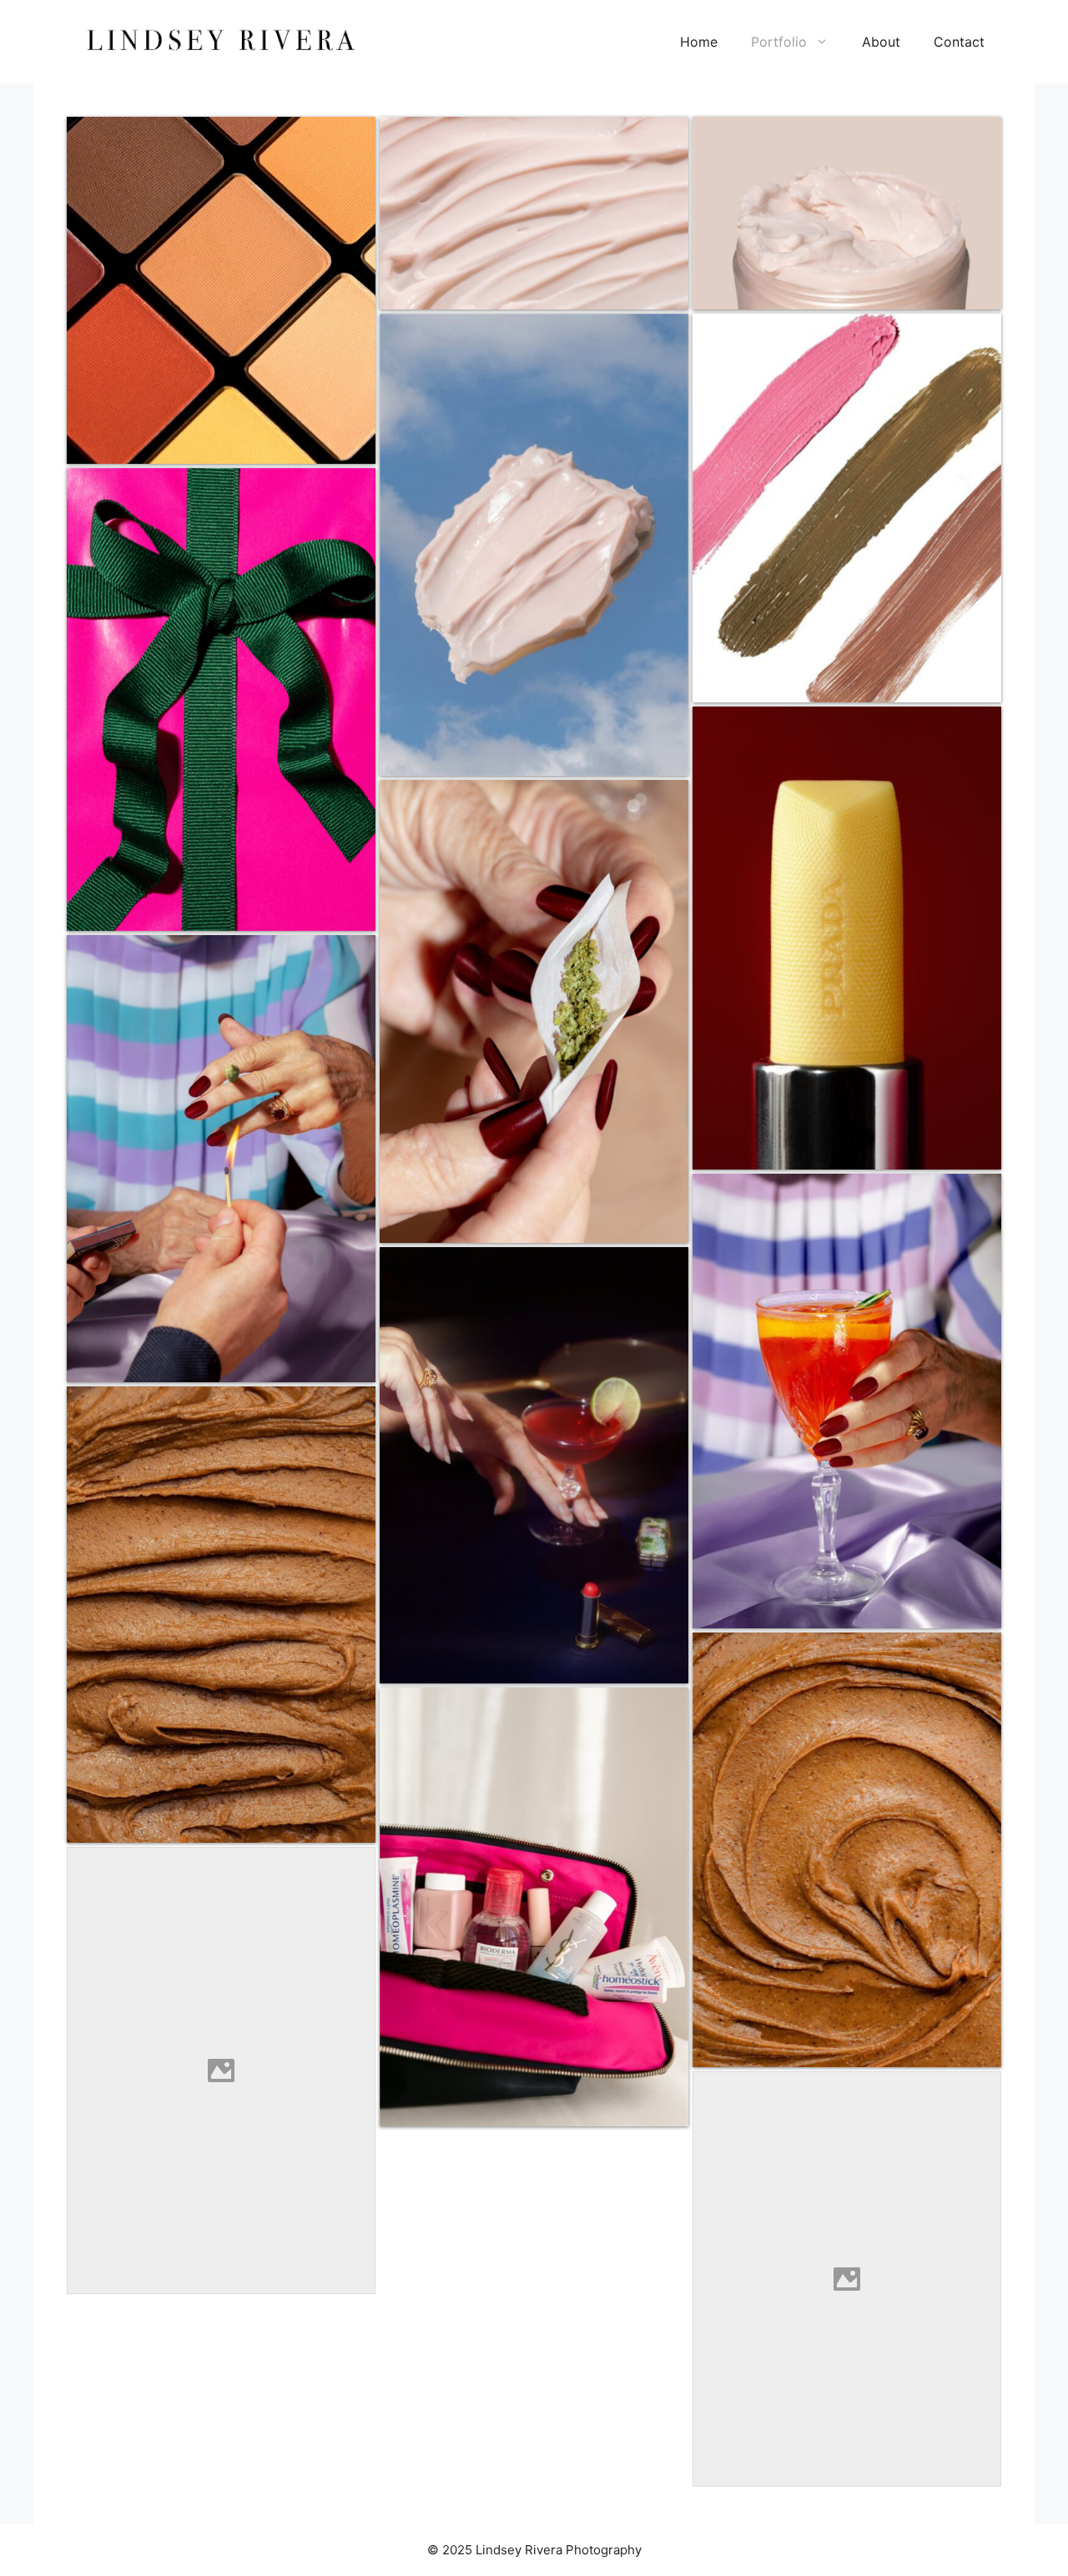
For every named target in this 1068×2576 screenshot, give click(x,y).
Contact (959, 42)
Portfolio (779, 42)
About (881, 42)
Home (699, 42)
